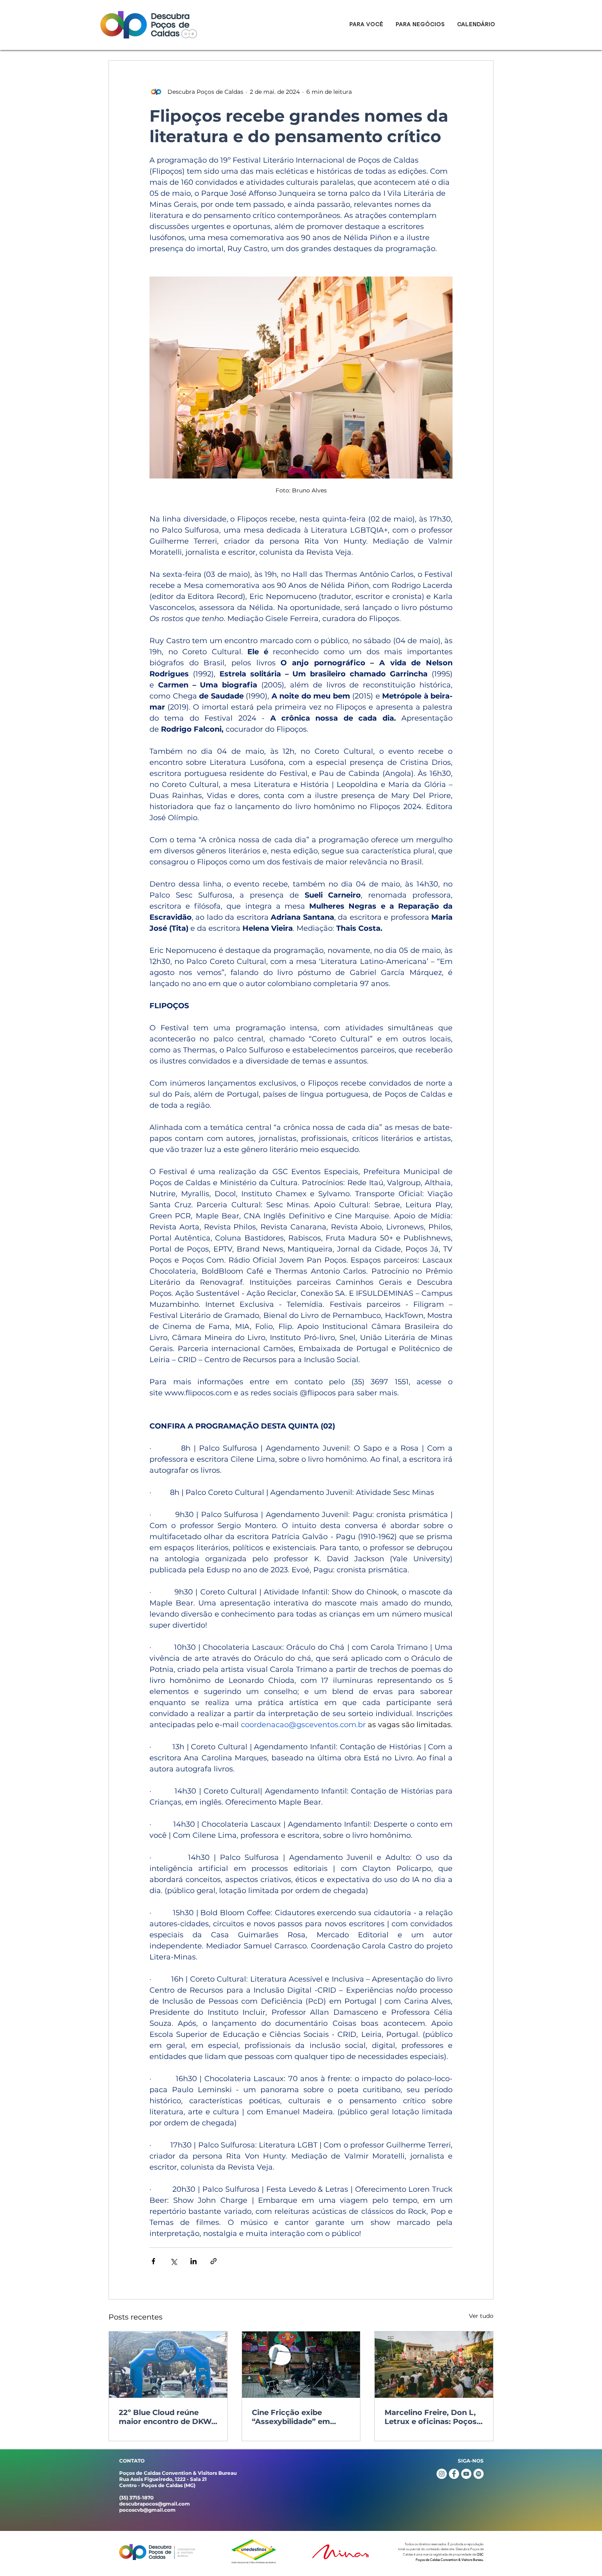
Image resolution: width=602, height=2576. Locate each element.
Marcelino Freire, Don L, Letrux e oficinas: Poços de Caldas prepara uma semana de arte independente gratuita (431, 2417)
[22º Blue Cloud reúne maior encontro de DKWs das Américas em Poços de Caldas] (168, 2365)
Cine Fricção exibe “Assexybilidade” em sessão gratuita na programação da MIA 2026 (292, 2417)
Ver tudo (481, 2316)
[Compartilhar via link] (214, 2261)
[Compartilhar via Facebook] (153, 2261)
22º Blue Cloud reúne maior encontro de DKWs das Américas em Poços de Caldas (167, 2417)
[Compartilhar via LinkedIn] (193, 2261)
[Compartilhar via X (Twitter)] (173, 2261)
